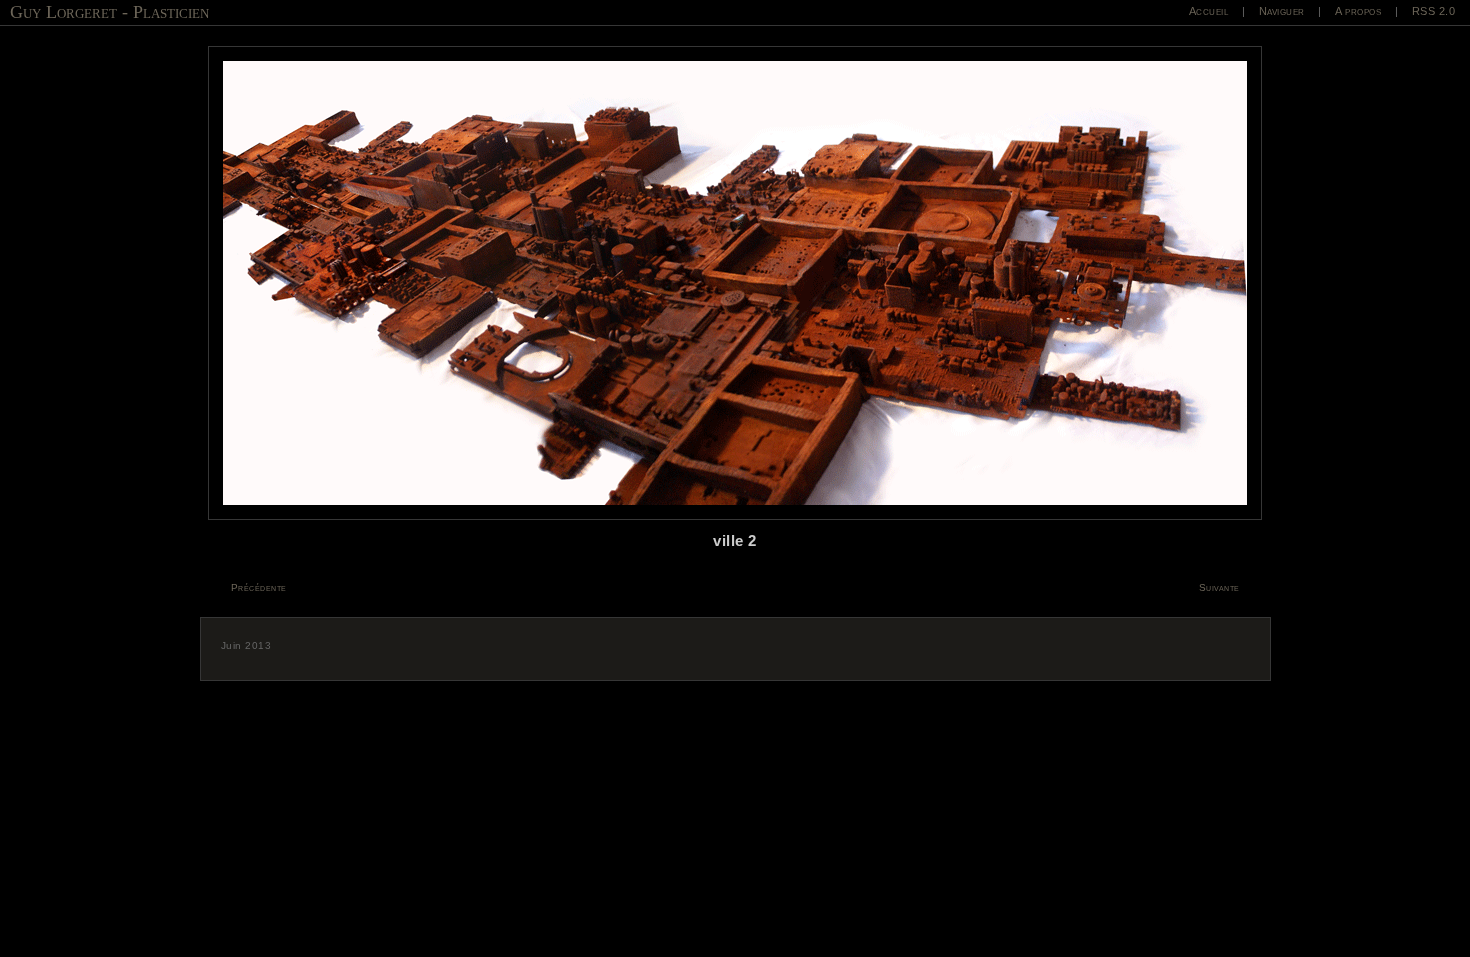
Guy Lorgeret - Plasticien (109, 12)
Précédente (259, 587)
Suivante (1219, 587)
